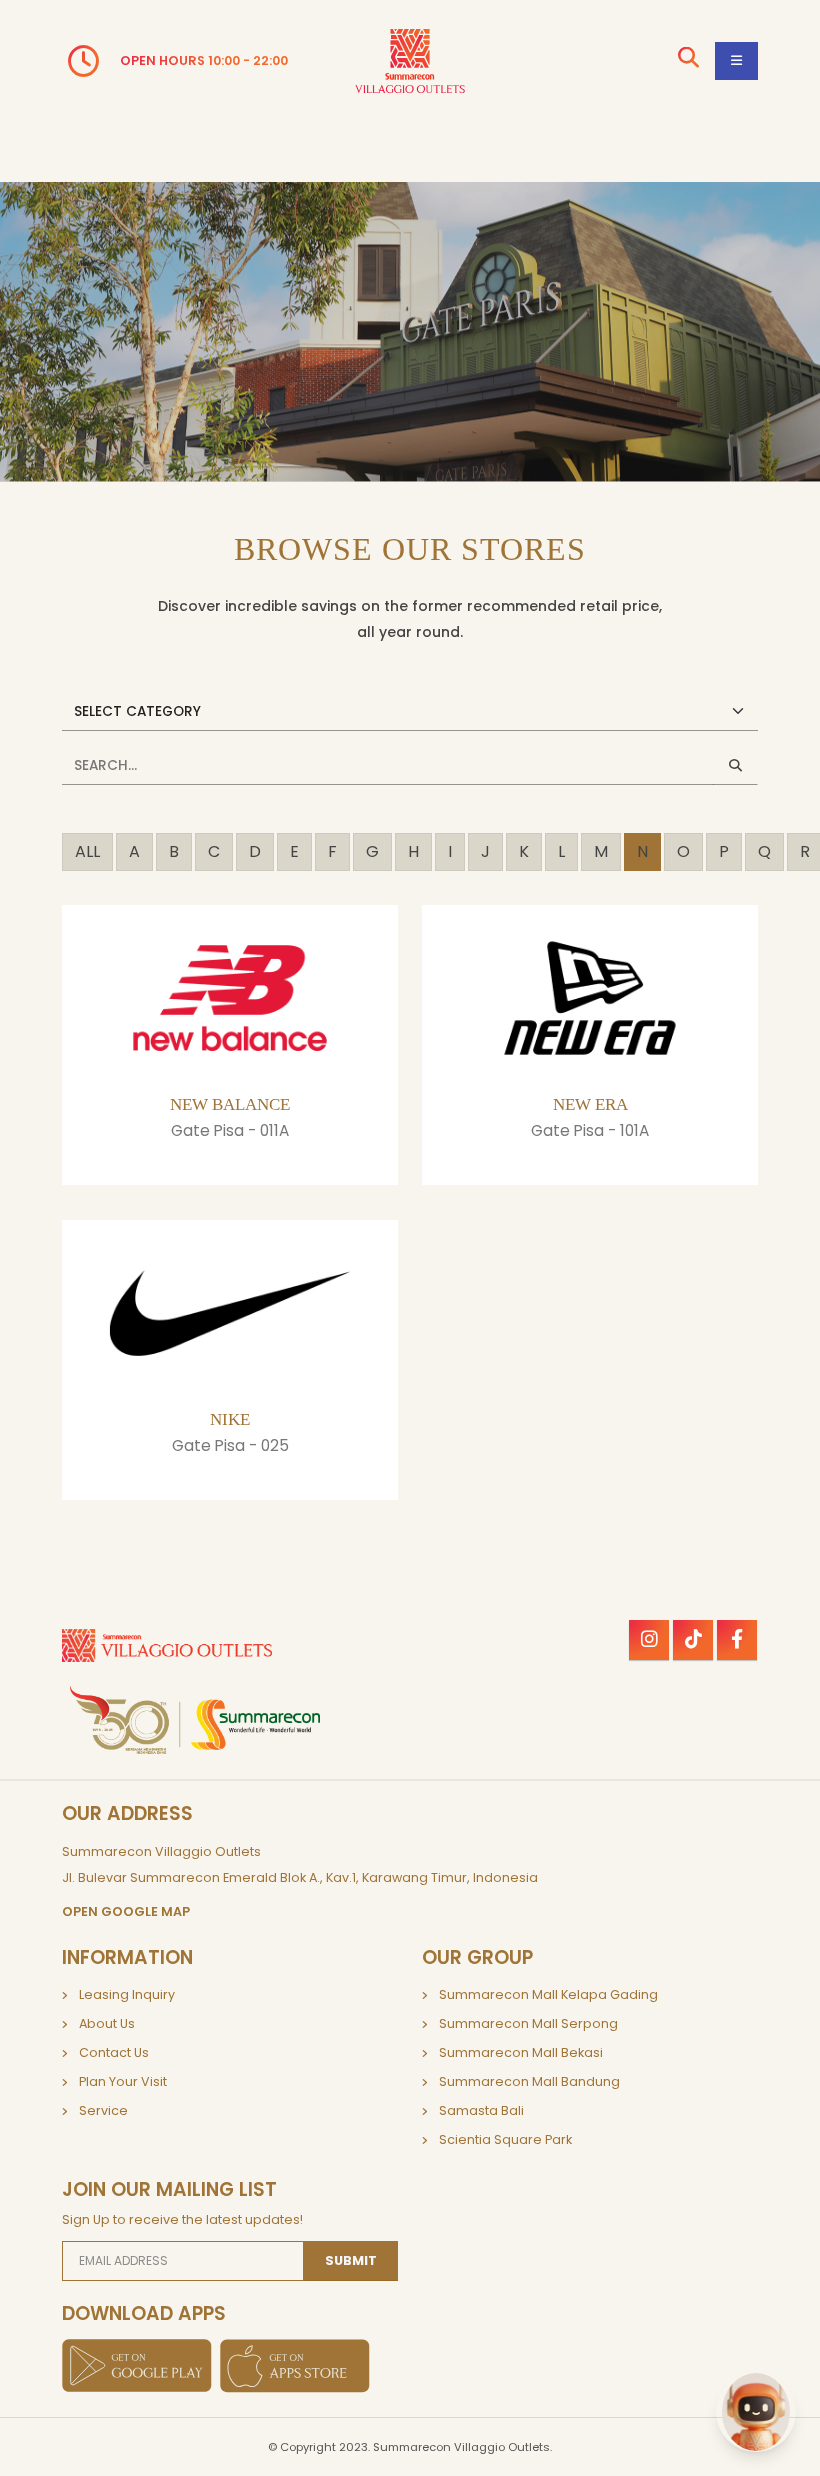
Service (103, 2110)
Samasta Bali (481, 2110)
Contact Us (114, 2052)
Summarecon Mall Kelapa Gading (548, 1994)
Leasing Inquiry (127, 1994)
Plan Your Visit (123, 2081)
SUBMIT (351, 2260)
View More (225, 1175)
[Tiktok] (693, 1640)
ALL (87, 851)
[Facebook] (737, 1640)
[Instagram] (649, 1640)
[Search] (688, 61)
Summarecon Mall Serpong (528, 2023)
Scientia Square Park (505, 2139)
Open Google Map (126, 1911)
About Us (107, 2023)
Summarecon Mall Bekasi (521, 2052)
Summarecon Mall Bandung (529, 2081)
